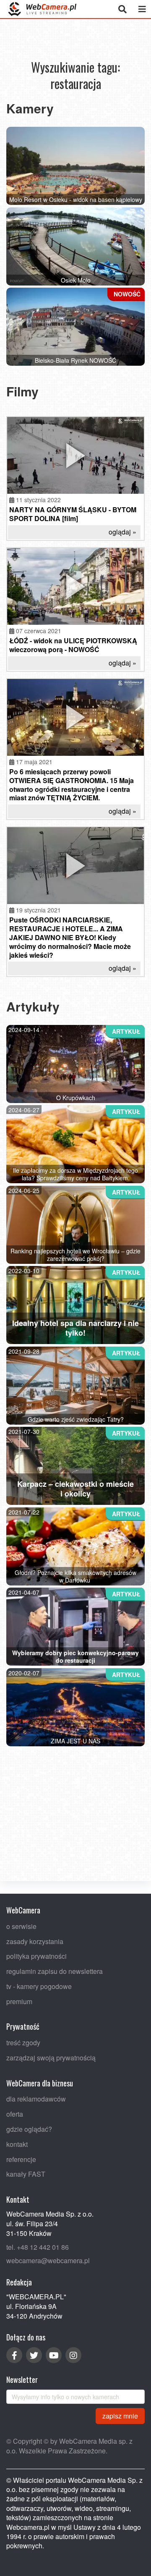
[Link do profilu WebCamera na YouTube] (54, 2355)
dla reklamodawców (36, 2099)
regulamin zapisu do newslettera (55, 1971)
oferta (15, 2114)
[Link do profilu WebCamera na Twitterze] (34, 2355)
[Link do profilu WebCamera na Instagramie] (73, 2355)
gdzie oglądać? (29, 2129)
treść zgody (23, 2043)
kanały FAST (26, 2174)
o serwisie (21, 1926)
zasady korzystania (35, 1941)
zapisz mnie (120, 2416)
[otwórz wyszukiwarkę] (122, 9)
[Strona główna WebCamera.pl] (42, 9)
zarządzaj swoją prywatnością (51, 2058)
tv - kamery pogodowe (39, 1986)
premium (19, 2001)
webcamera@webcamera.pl (48, 2261)
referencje (21, 2159)
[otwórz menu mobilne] (142, 9)
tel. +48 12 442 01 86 (38, 2247)
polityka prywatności (36, 1956)
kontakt (17, 2144)
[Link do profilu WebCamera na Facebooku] (14, 2355)
